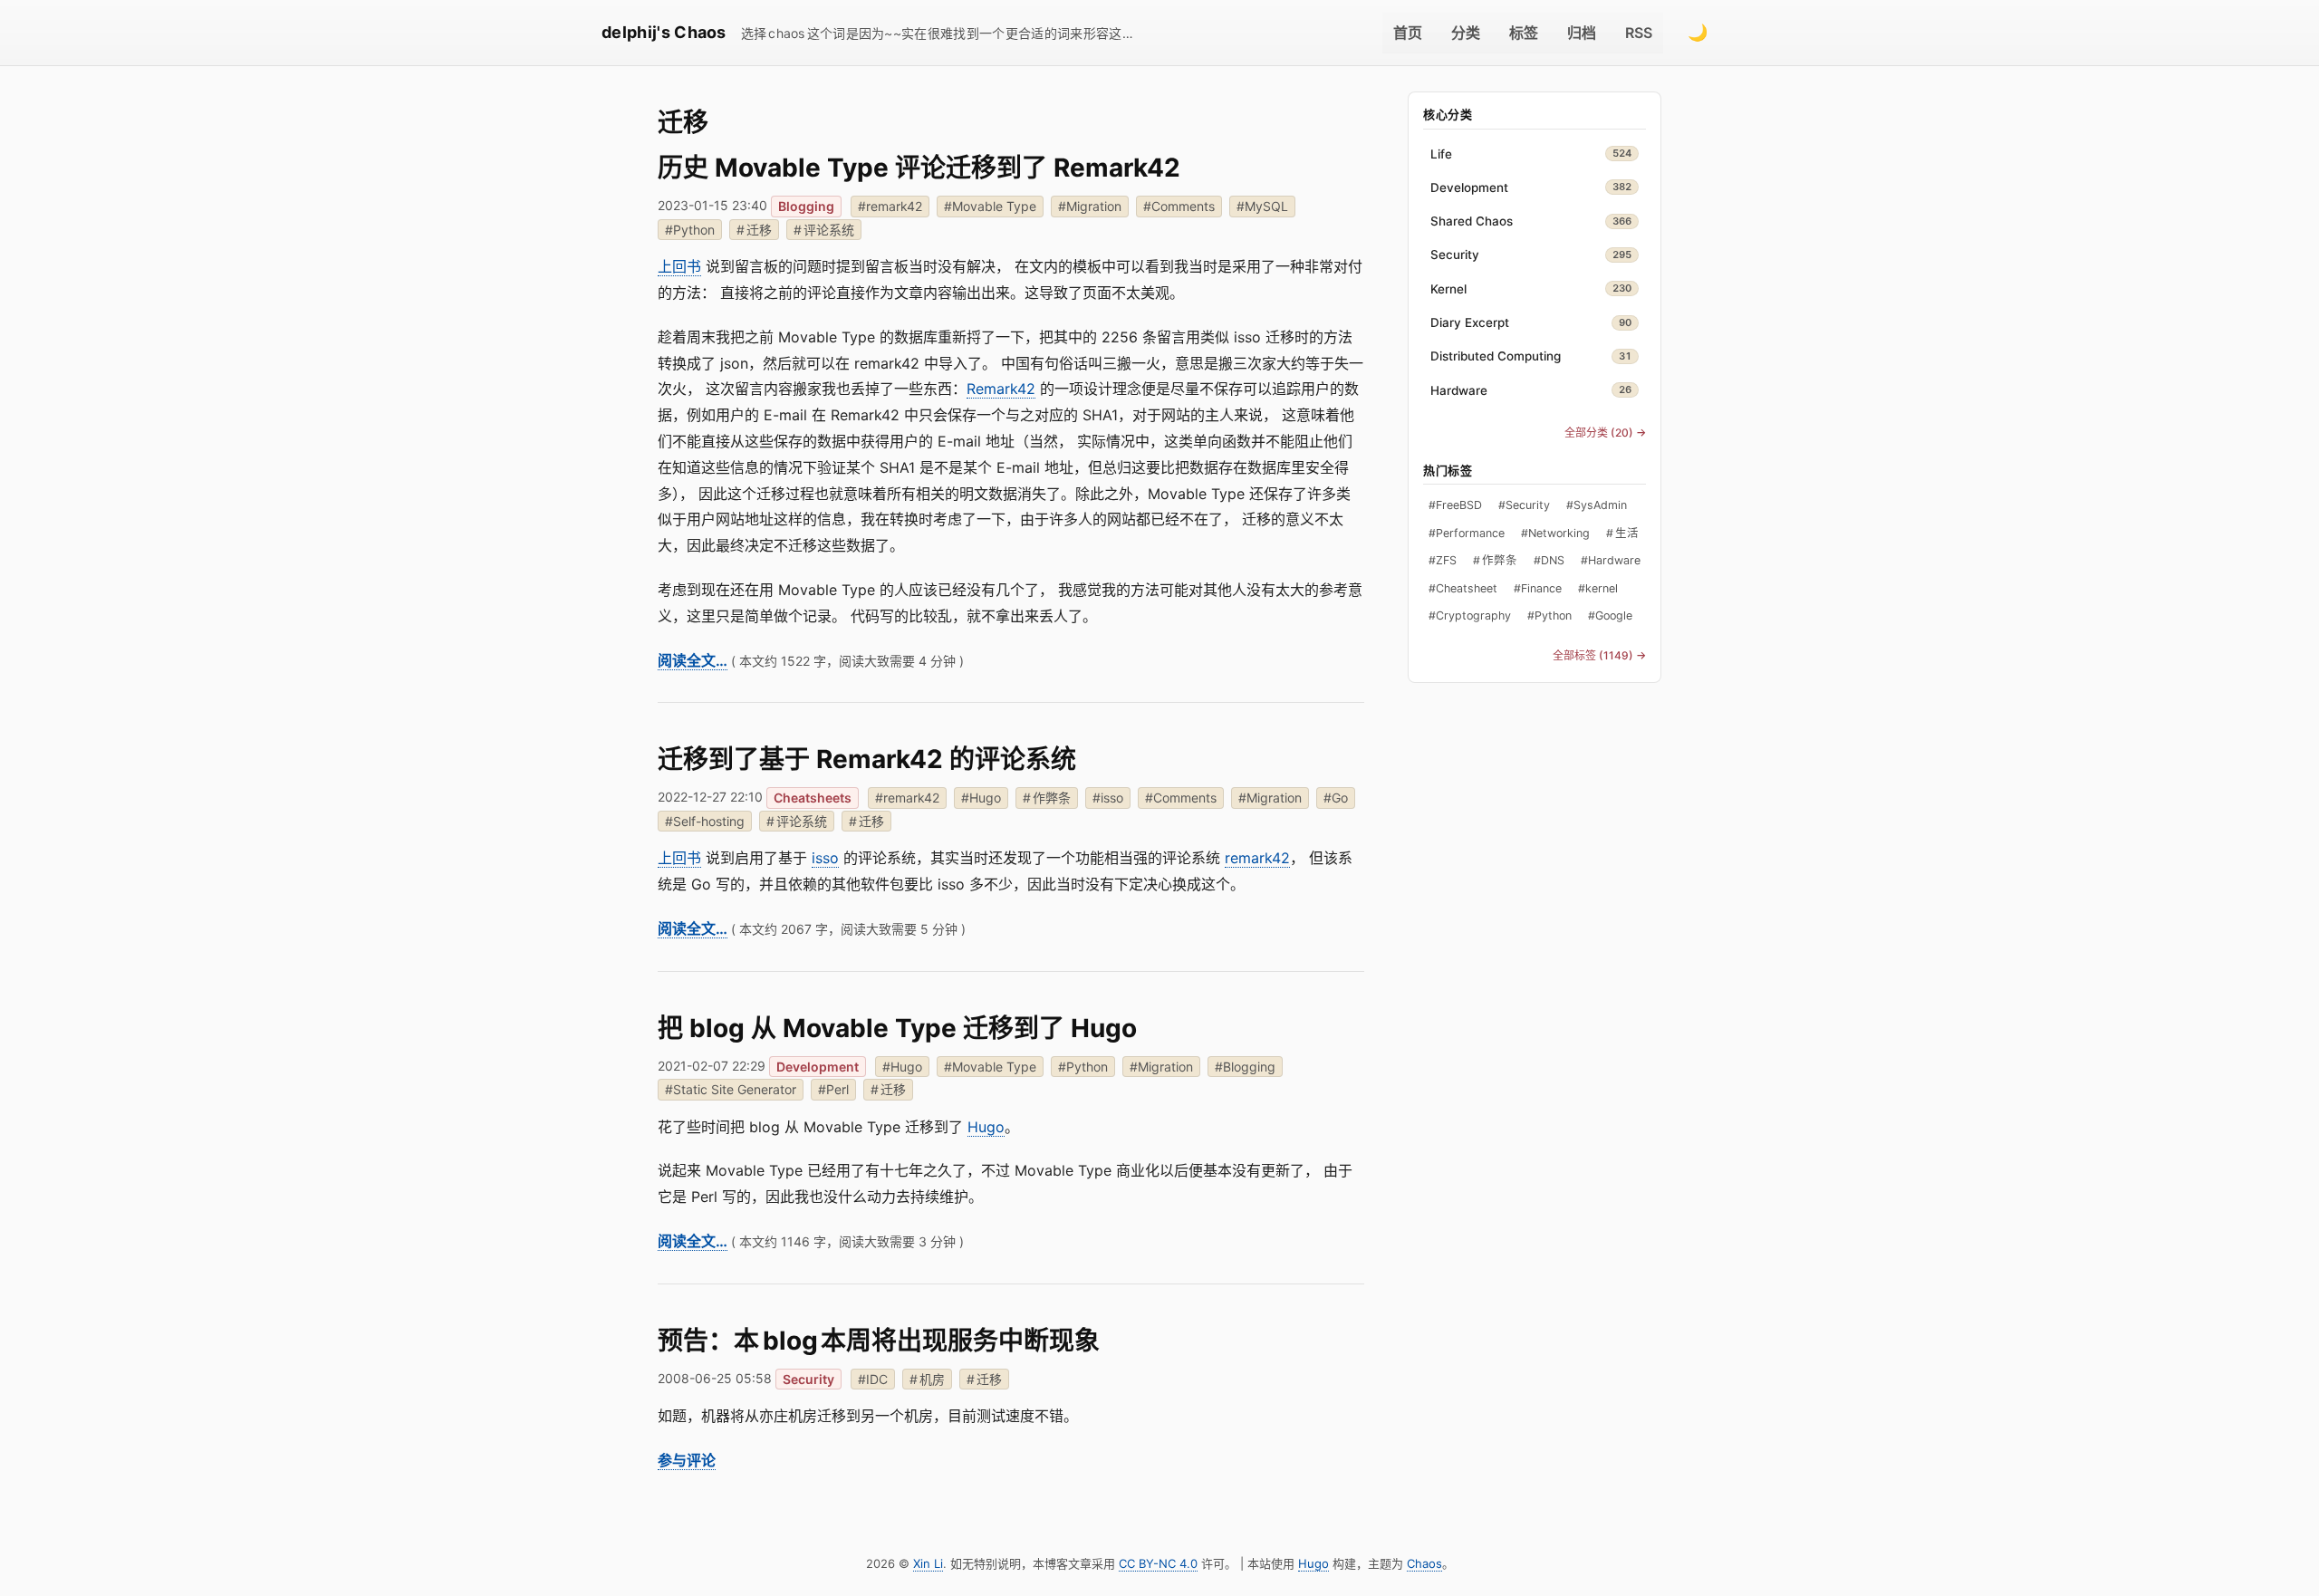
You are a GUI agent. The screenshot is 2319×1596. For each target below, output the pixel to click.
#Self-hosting (705, 821)
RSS (1639, 33)
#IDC (873, 1379)
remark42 (1257, 858)
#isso (1108, 798)
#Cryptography (1470, 616)
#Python (690, 230)
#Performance (1467, 533)
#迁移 (754, 230)
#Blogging (1245, 1067)
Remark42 (1001, 389)
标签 (1524, 33)
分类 (1466, 33)
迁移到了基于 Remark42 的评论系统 (867, 759)
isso (825, 858)
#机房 (927, 1379)
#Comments (1179, 206)
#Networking (1555, 533)
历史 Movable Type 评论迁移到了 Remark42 (919, 168)
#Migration (1090, 206)
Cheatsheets (813, 798)
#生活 (1622, 533)
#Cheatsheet (1463, 588)
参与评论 (687, 1460)
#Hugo (981, 798)
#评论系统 (824, 230)
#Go (1336, 798)
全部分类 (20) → (1605, 433)
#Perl (833, 1089)
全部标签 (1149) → (1599, 655)
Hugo (986, 1127)
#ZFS (1443, 561)
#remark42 (890, 206)
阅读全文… (693, 660)
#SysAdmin (1597, 506)
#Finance (1538, 588)
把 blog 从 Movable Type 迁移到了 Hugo (897, 1028)
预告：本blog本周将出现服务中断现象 (879, 1341)
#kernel (1598, 588)
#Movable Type (990, 206)
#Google (1610, 616)
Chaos (1424, 1563)
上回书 (679, 266)
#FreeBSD (1455, 506)
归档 (1582, 33)
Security (808, 1379)
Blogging (806, 206)
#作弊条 (1047, 798)
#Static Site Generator (731, 1089)
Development (818, 1067)
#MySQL (1262, 206)
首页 (1408, 33)
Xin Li (928, 1563)
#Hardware (1611, 561)
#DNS (1549, 561)
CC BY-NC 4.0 (1158, 1563)
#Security (1524, 506)
